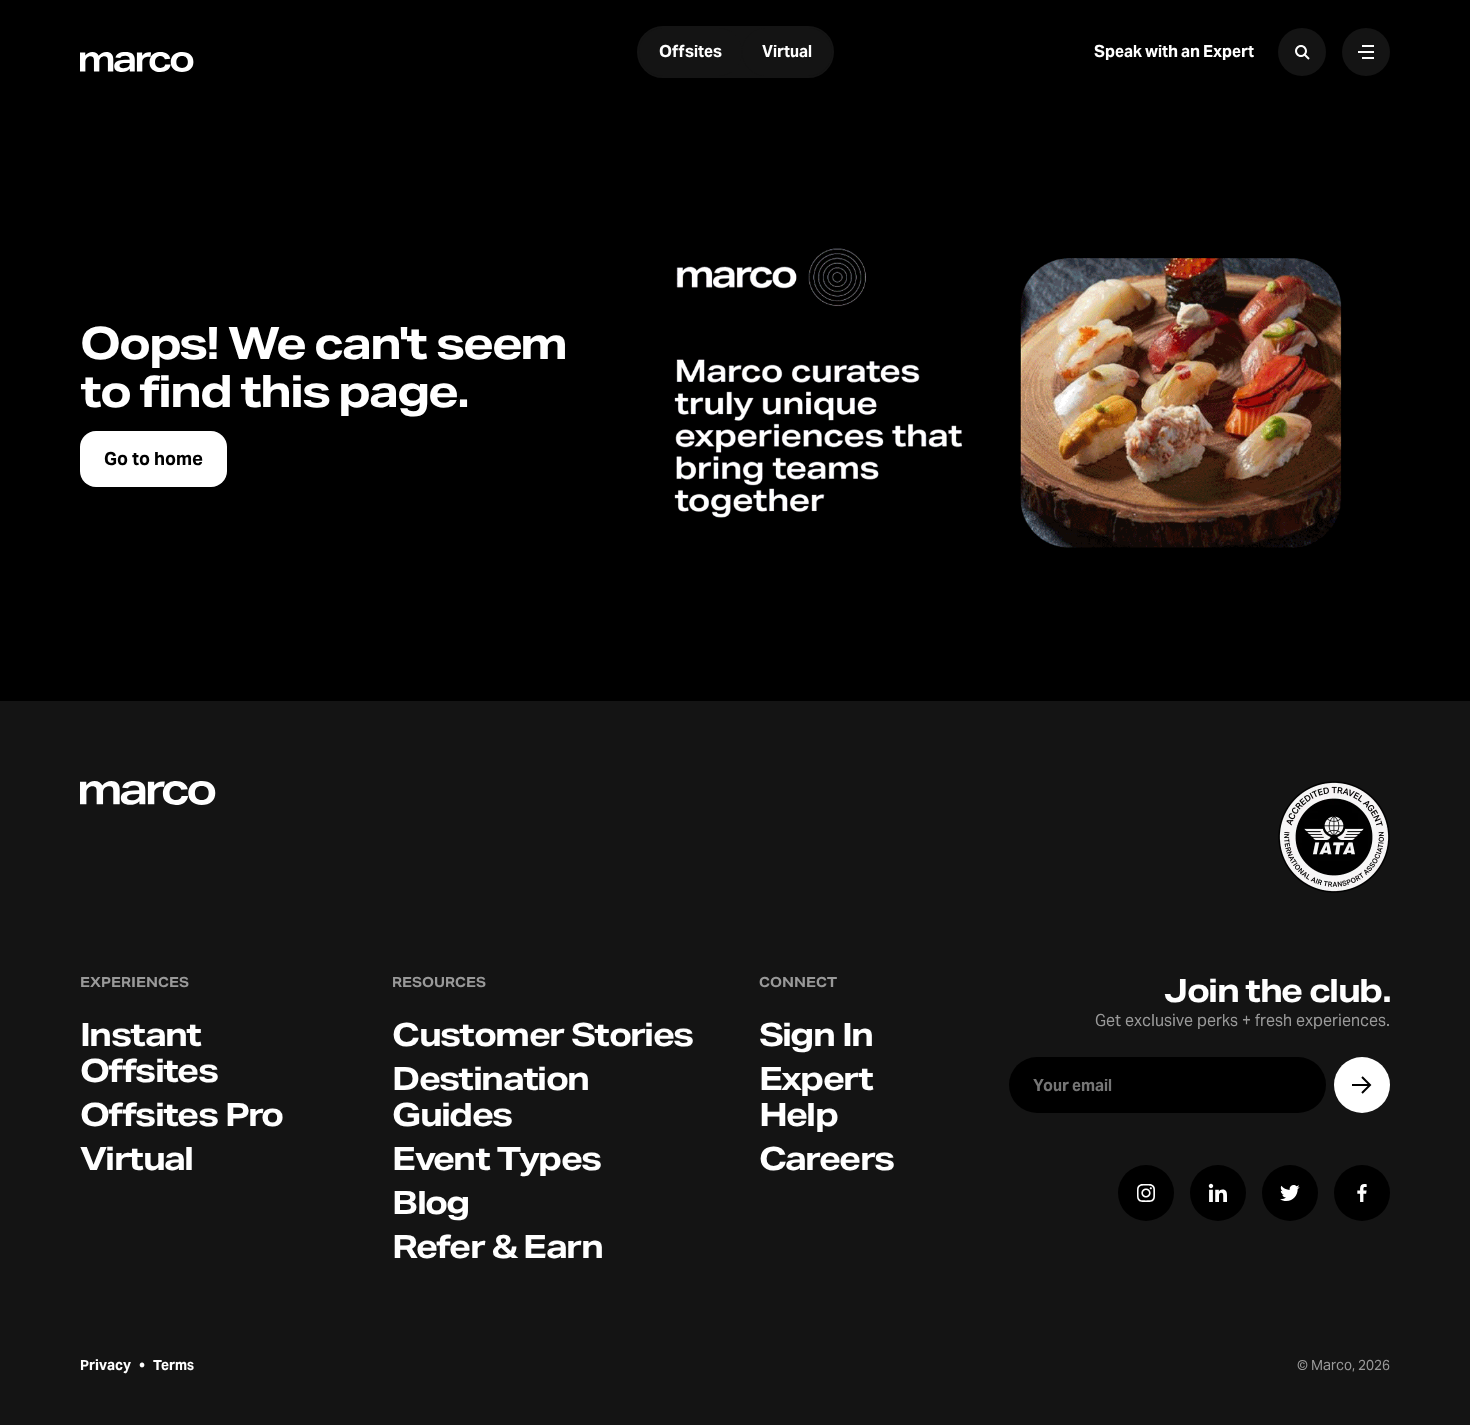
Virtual (787, 52)
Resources (439, 982)
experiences (134, 982)
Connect (798, 982)
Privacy (105, 1365)
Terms (173, 1365)
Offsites (690, 52)
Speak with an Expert (1174, 51)
